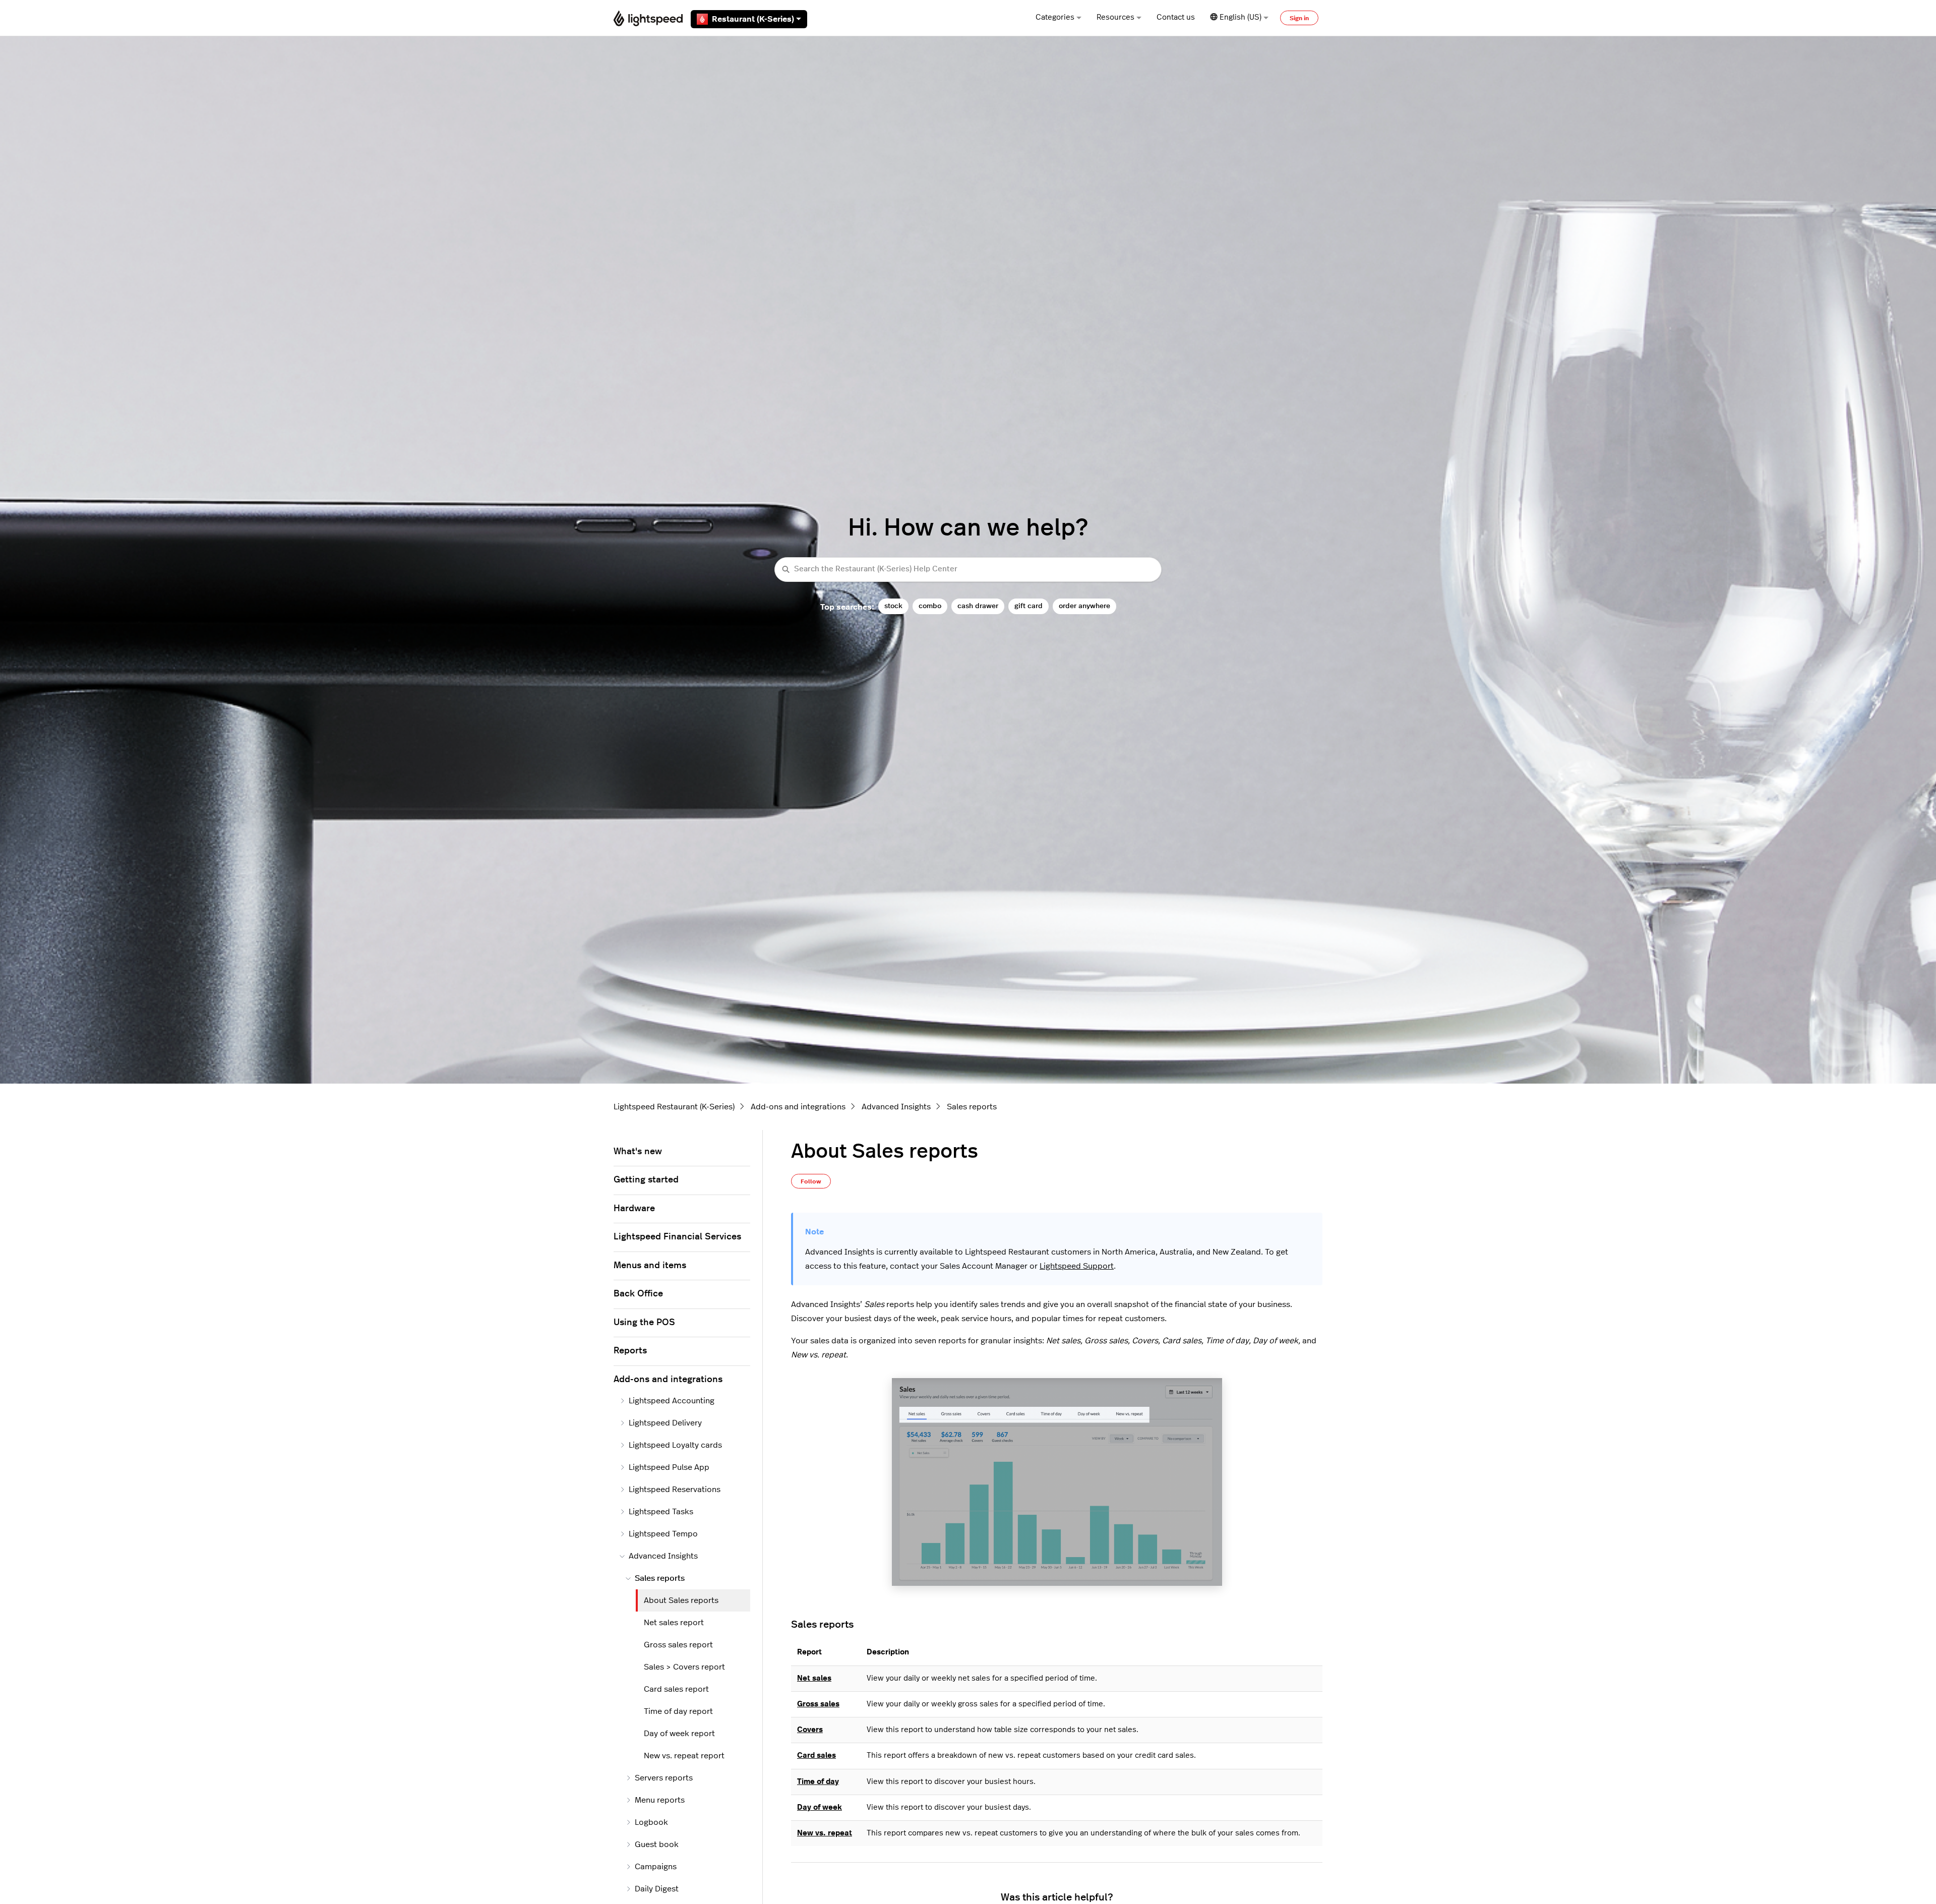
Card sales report (676, 1689)
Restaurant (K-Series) (753, 19)
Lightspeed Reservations (675, 1490)
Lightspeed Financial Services (677, 1237)
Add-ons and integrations (798, 1107)
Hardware (634, 1209)
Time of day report (678, 1711)
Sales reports (972, 1107)
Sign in (1299, 18)
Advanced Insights (896, 1107)
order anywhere (1084, 606)
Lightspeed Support (1077, 1266)
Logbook (651, 1822)
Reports (630, 1351)
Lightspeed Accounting (672, 1401)
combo (930, 606)
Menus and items (650, 1266)
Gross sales (818, 1704)
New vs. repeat (825, 1833)
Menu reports (660, 1800)
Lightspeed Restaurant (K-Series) (674, 1107)
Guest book (657, 1844)
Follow (811, 1181)
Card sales (816, 1756)
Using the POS (644, 1323)
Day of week (820, 1807)
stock (893, 606)
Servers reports (664, 1778)
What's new (638, 1152)
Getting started (646, 1180)
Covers (810, 1730)
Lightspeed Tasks (661, 1512)
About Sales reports (681, 1600)
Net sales (814, 1678)
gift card (1028, 606)
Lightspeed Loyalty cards (675, 1445)
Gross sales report (678, 1645)
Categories (1055, 17)
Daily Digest (657, 1889)
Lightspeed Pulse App (669, 1467)
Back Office (638, 1294)
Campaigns (656, 1867)
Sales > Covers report (684, 1667)
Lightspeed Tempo (663, 1534)
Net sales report (674, 1623)
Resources (1115, 17)
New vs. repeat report (684, 1756)
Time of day (818, 1782)
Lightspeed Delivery (665, 1423)
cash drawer (978, 606)
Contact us (1176, 17)
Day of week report (679, 1734)
